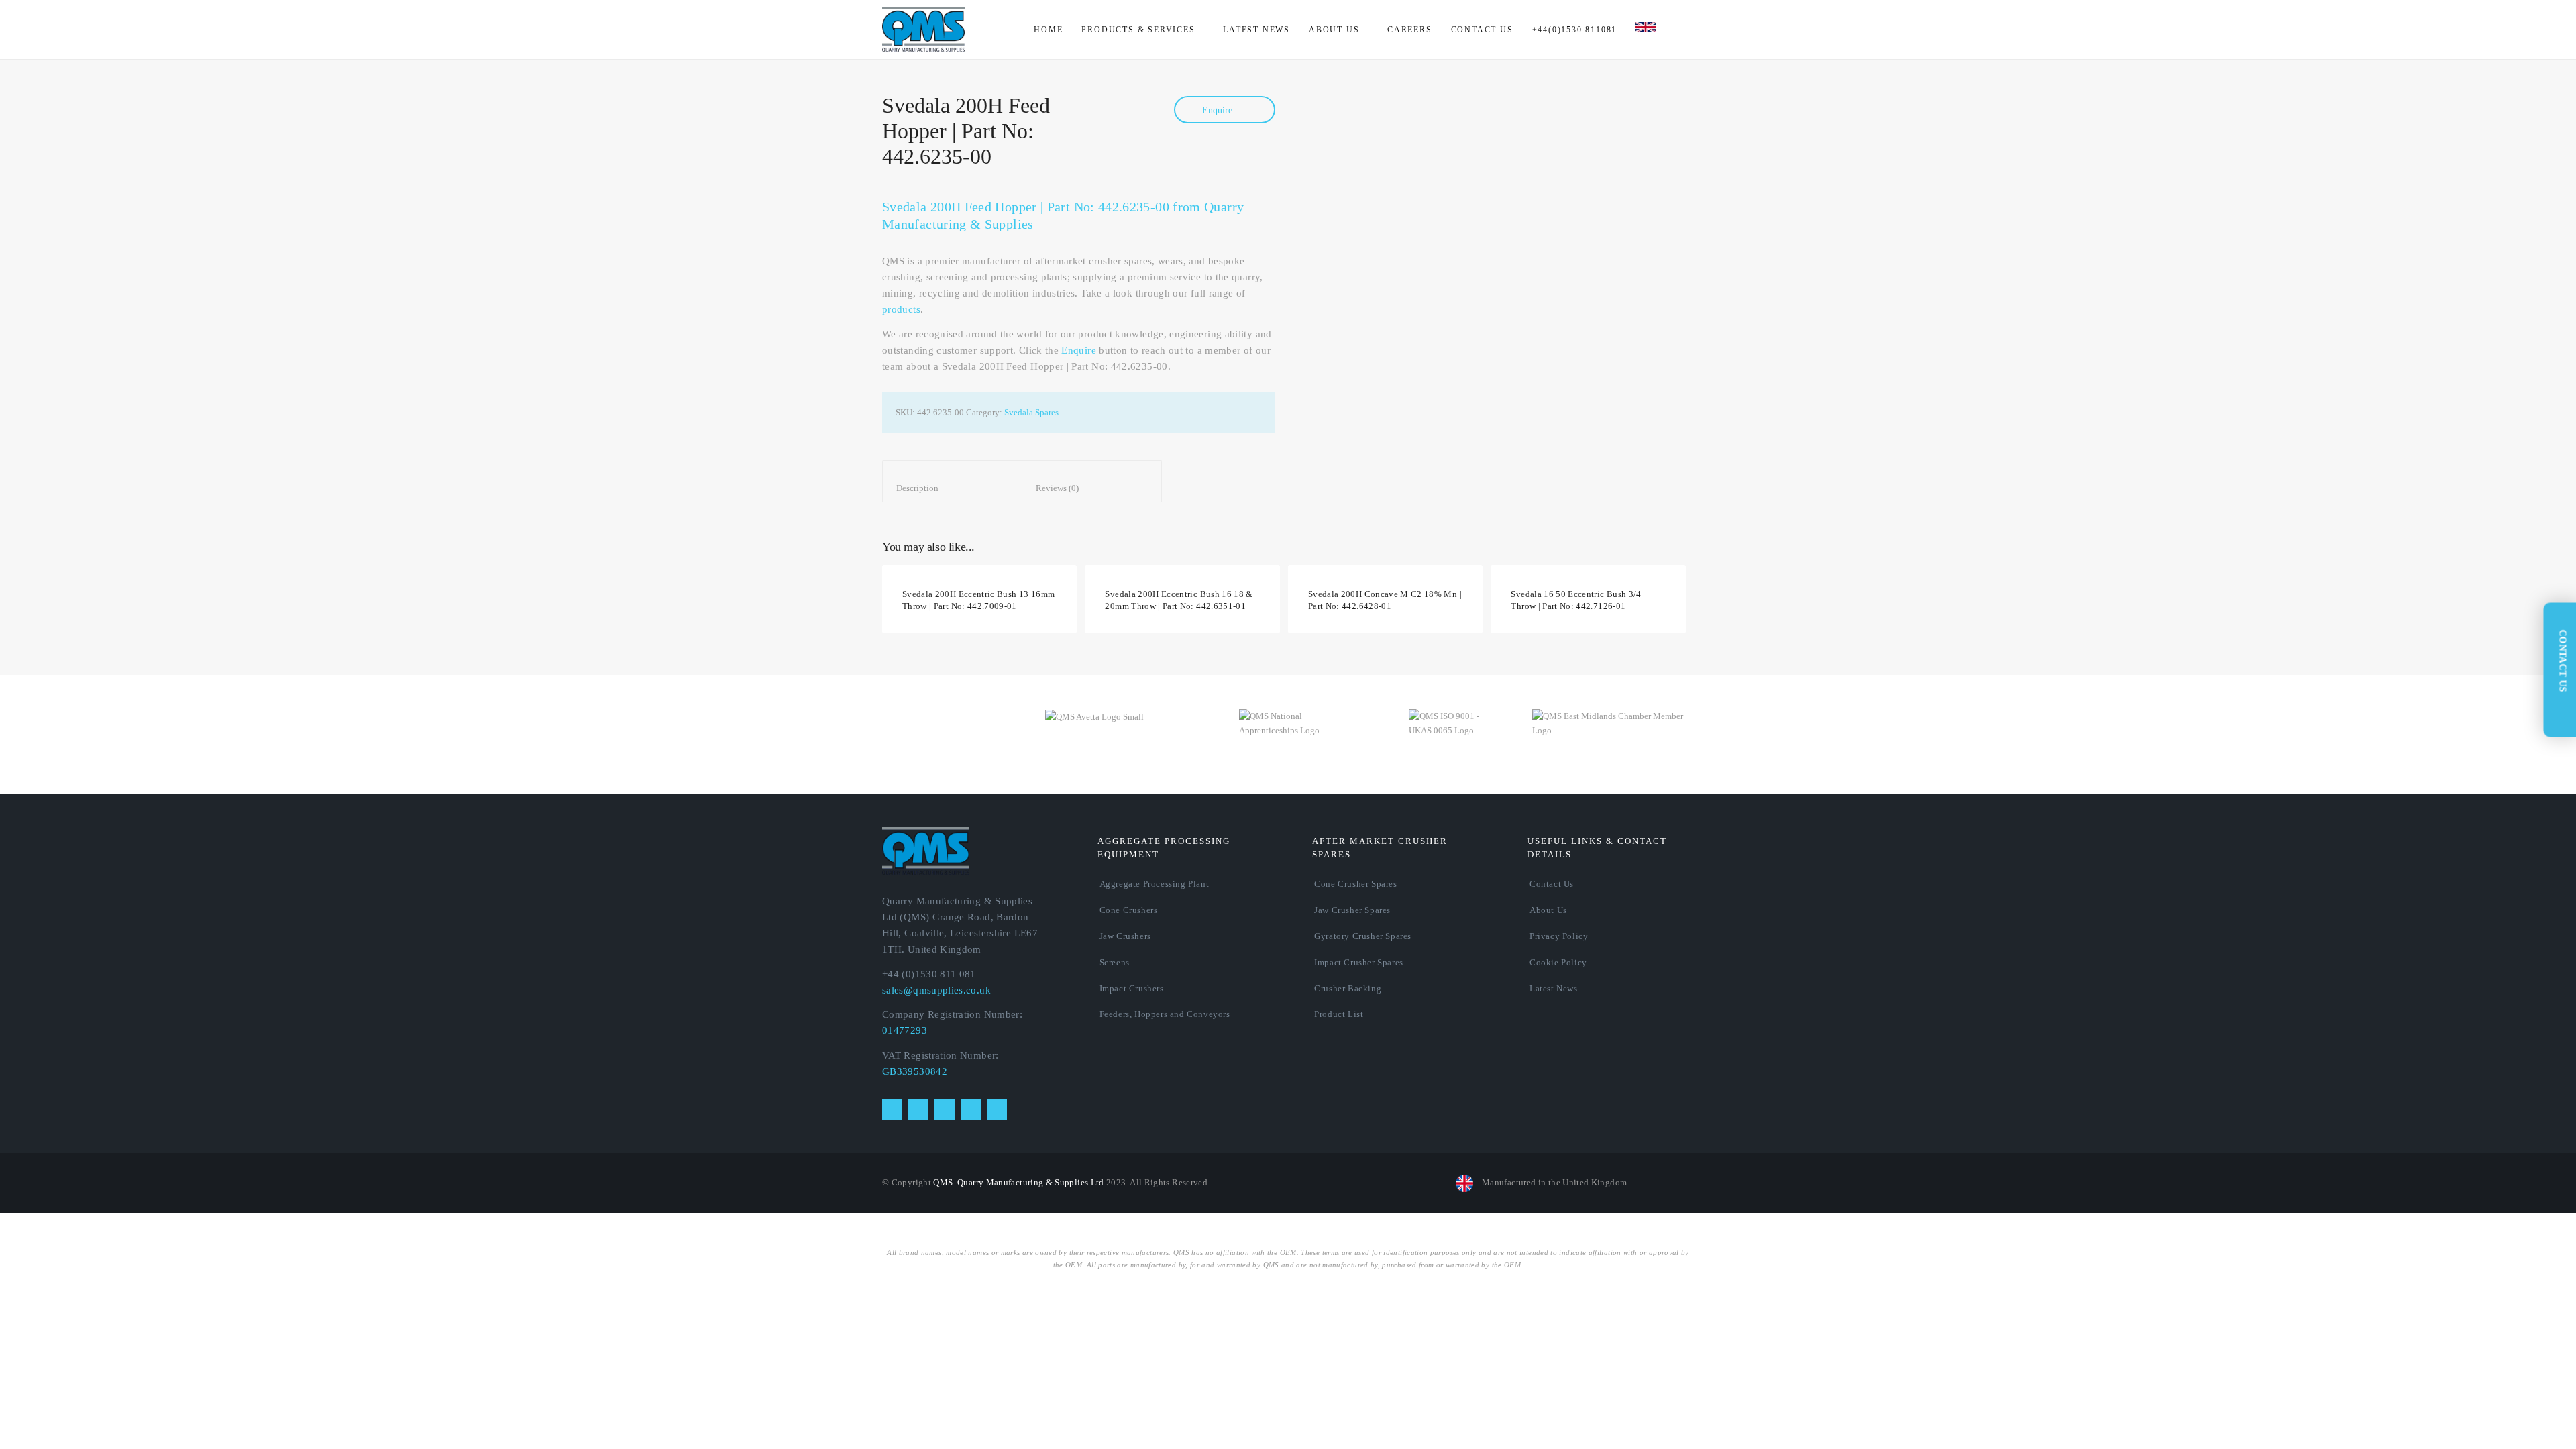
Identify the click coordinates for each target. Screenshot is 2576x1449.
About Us (1548, 910)
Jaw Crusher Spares (1352, 910)
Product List (1339, 1014)
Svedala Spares (1031, 412)
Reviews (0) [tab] (1092, 488)
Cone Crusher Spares (1355, 884)
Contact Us (1552, 884)
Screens (1115, 962)
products (901, 309)
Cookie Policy (1558, 962)
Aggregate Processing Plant (1155, 884)
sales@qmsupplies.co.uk (936, 990)
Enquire (1219, 110)
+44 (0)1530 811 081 (929, 974)
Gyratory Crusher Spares (1363, 936)
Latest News (1554, 988)
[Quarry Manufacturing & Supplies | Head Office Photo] (1512, 207)
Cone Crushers (1129, 910)
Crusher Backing (1348, 988)
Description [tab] (953, 488)
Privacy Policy (1559, 936)
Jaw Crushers (1125, 936)
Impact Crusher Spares (1359, 962)
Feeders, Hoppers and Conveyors (1165, 1014)
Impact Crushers (1132, 988)
